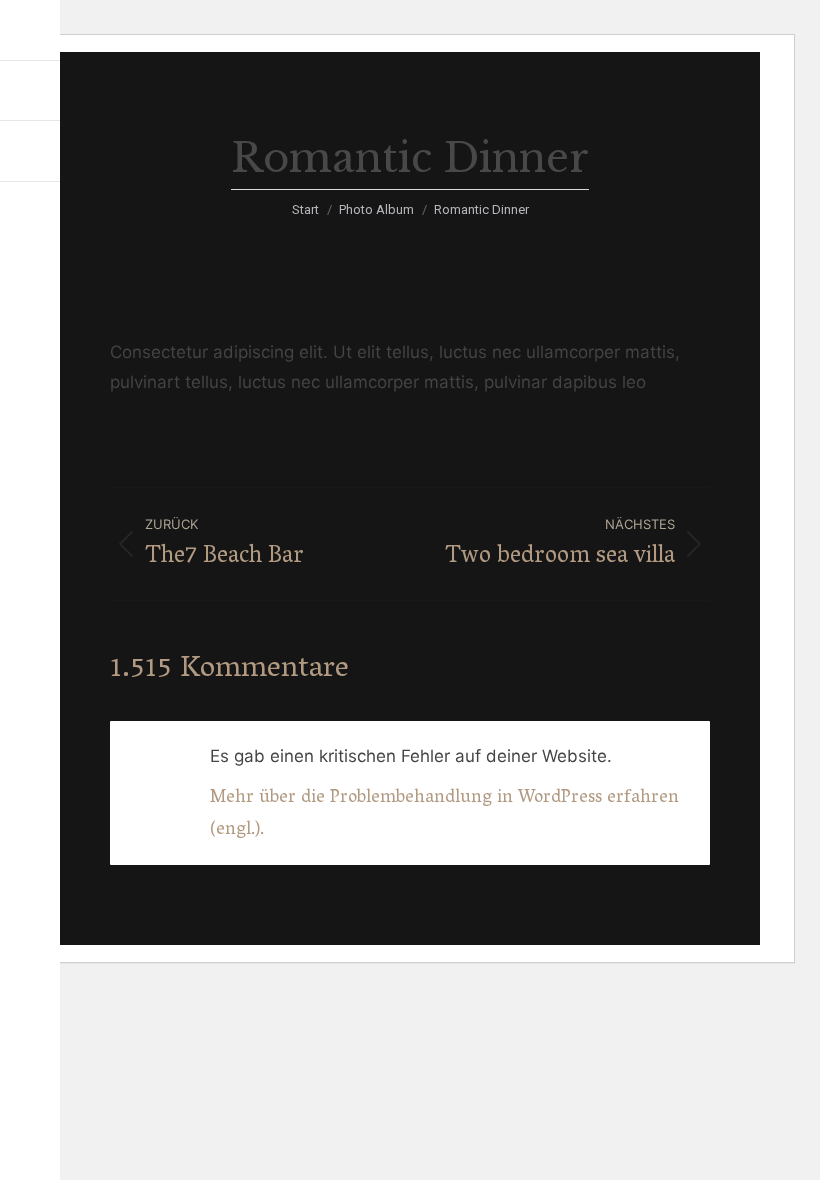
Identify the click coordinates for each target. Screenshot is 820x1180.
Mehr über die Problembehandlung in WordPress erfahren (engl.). (444, 815)
